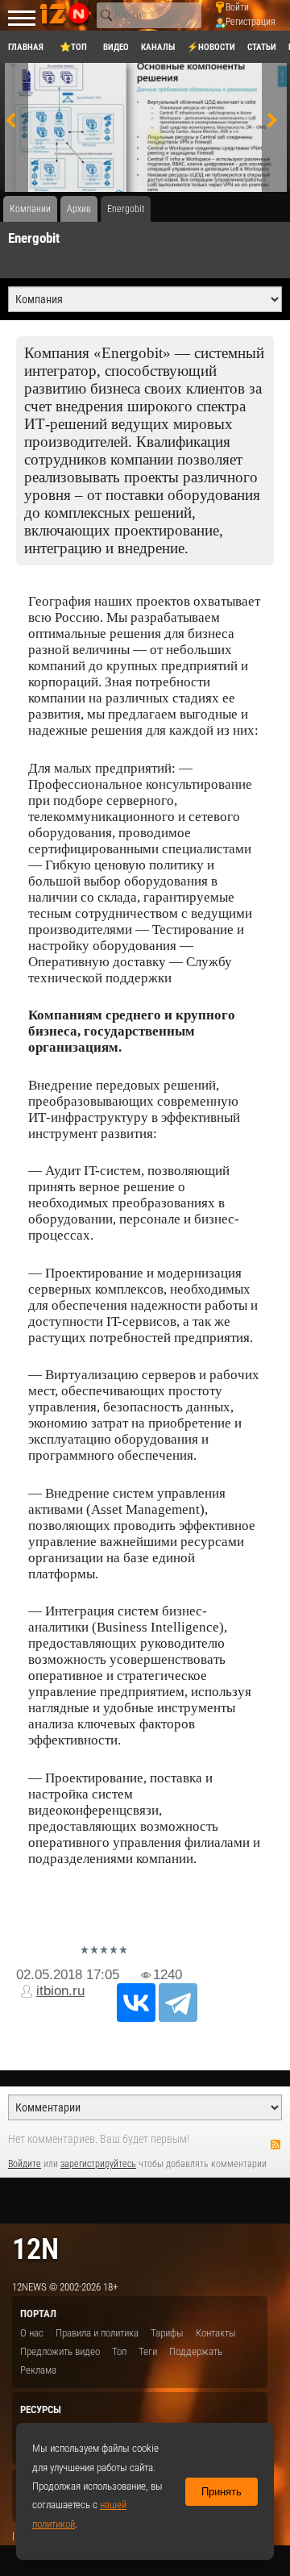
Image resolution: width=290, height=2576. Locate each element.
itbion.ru (60, 1991)
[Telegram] (178, 2003)
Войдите (25, 2164)
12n (35, 2249)
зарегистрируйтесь (98, 2164)
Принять (222, 2492)
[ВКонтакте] (136, 2003)
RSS (275, 2145)
